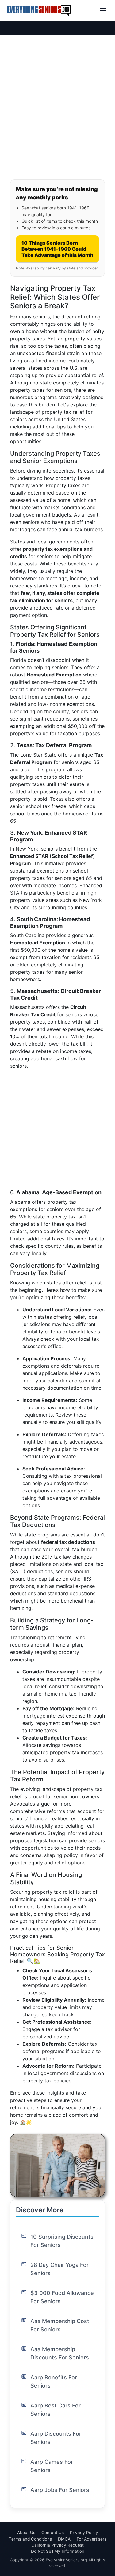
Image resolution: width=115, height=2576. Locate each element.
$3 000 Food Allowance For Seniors (62, 2297)
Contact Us (53, 2533)
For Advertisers (92, 2539)
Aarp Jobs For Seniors (60, 2490)
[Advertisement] (57, 115)
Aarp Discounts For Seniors (56, 2438)
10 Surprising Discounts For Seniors (62, 2241)
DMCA (64, 2539)
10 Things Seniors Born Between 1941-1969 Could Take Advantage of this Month (57, 249)
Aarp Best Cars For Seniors (56, 2410)
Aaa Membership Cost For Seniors (60, 2325)
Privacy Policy (84, 2533)
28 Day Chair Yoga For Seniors (59, 2269)
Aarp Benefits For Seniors (54, 2381)
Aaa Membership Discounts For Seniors (60, 2353)
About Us (26, 2533)
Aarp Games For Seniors (52, 2466)
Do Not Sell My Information (58, 2551)
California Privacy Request (57, 2545)
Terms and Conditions (30, 2539)
